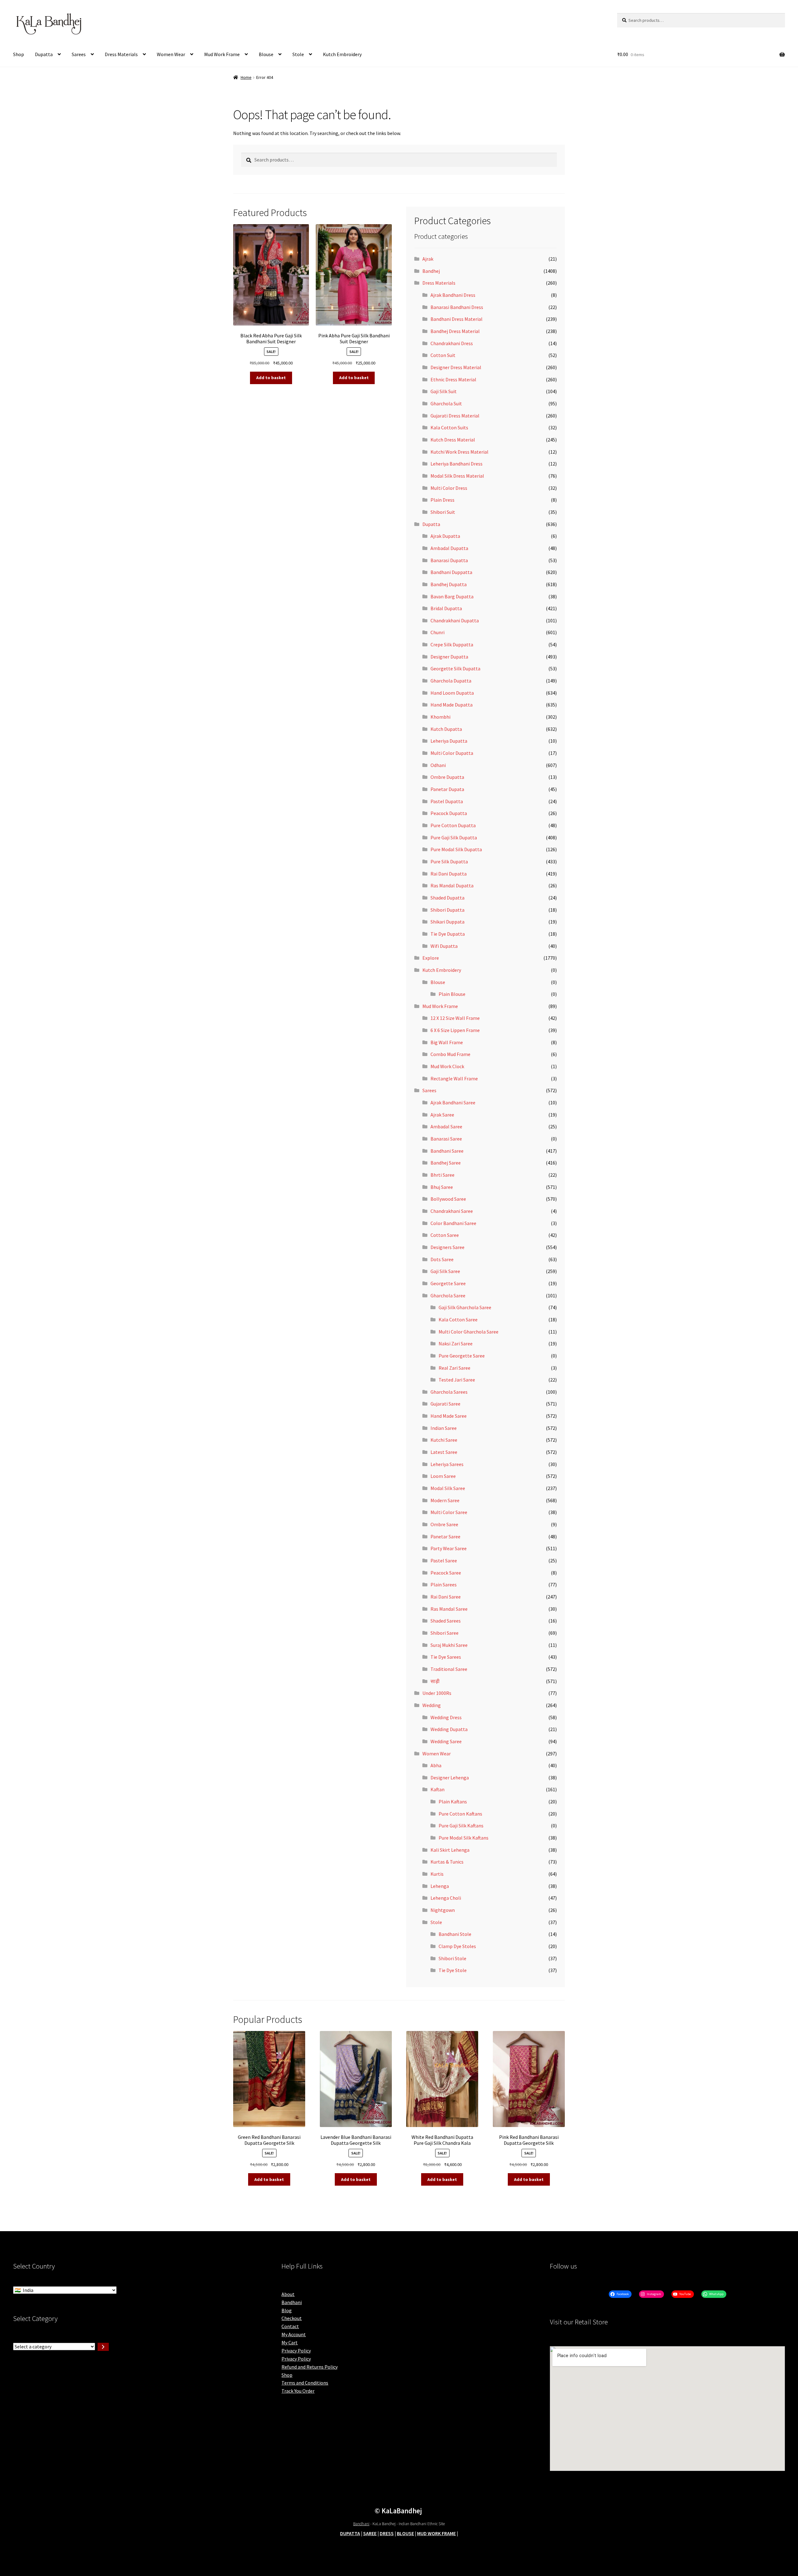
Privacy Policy (296, 2351)
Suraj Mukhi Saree (449, 1645)
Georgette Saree (448, 1283)
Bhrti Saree (442, 1175)
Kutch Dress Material (453, 440)
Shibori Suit (443, 512)
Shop (19, 54)
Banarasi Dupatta (449, 560)
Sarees (79, 54)
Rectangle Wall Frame (454, 1078)
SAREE (370, 2533)
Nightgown (443, 1910)
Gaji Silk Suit (444, 391)
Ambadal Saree (446, 1126)
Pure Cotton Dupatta (453, 825)
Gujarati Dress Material (455, 416)
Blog (287, 2310)
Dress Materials (121, 54)
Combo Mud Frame (450, 1054)
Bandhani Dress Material (457, 319)
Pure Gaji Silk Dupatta (454, 837)
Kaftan (437, 1789)
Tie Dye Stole (453, 1970)
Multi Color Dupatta (452, 753)
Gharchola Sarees (449, 1392)
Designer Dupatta (449, 657)
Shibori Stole (452, 1958)
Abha (436, 1765)
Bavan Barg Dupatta (452, 596)
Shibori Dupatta (447, 910)
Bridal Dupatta (446, 608)
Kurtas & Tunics (447, 1862)
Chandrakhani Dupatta (455, 620)
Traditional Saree (449, 1669)
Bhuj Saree (442, 1187)
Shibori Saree (445, 1633)
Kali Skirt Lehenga (450, 1850)
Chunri (437, 632)
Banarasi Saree (446, 1139)
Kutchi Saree (444, 1440)
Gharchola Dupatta (451, 681)
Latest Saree (444, 1452)
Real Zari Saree (454, 1368)
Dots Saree (442, 1259)
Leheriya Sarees (447, 1464)
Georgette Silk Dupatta (455, 668)
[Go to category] (103, 2347)
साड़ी (435, 1681)
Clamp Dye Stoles (457, 1946)
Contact (290, 2326)
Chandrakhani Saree (452, 1211)
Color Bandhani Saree (453, 1223)
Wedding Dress (446, 1717)
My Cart (290, 2342)
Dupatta (44, 54)
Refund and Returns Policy (310, 2367)
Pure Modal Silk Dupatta (456, 849)
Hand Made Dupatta (452, 705)
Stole (298, 54)
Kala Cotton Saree (458, 1319)
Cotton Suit (443, 355)
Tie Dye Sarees (446, 1657)
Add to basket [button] (271, 378)
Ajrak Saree (442, 1115)
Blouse (266, 54)
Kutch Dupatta (446, 729)
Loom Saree (443, 1476)
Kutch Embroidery (342, 54)
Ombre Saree (444, 1524)
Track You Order (298, 2391)
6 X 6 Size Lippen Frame (455, 1030)
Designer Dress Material (456, 367)
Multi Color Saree (449, 1512)
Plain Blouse (452, 994)
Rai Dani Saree (446, 1597)
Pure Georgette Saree (462, 1356)
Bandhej (431, 271)
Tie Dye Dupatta (448, 934)
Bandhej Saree (446, 1163)
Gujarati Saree (445, 1404)
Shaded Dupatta (447, 898)
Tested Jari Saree (457, 1380)
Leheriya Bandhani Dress (457, 464)
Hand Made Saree (449, 1416)
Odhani (438, 765)
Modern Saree (445, 1500)
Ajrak (428, 259)
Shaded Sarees (446, 1621)
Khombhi (440, 717)
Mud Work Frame (222, 54)
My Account (294, 2334)
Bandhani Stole (455, 1934)
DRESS (387, 2533)
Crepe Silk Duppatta (452, 644)
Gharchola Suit (446, 403)
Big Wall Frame (447, 1042)
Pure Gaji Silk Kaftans (461, 1826)
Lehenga (440, 1886)
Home (246, 77)
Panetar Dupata (447, 789)
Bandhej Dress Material (455, 331)
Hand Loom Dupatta (452, 693)
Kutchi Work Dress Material (459, 452)
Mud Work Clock (447, 1066)
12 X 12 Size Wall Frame (455, 1018)
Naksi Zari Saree (456, 1343)
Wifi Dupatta (444, 946)
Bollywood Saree (448, 1199)
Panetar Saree (445, 1536)
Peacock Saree (446, 1573)
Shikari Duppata (447, 922)
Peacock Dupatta (449, 813)
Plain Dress (442, 500)
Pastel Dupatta (447, 801)
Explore (431, 958)
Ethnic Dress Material (453, 379)
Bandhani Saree (447, 1151)
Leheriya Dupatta (449, 741)
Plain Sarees (444, 1585)
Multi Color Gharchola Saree (469, 1332)
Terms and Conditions (305, 2383)
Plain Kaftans (453, 1802)
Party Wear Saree (449, 1548)
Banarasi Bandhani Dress (457, 307)
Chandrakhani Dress (452, 343)
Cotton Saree (445, 1235)
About (288, 2294)
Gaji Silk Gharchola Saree (465, 1307)
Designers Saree (447, 1247)
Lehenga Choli (446, 1898)
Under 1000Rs (437, 1693)
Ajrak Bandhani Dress (453, 295)
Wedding (432, 1705)
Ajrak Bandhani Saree (453, 1102)
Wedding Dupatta (449, 1729)
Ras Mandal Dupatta (452, 885)
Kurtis (437, 1874)
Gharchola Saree (448, 1295)
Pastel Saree (444, 1561)
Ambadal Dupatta (449, 548)
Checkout (292, 2318)
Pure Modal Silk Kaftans (464, 1838)
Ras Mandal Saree (449, 1609)
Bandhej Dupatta (449, 584)
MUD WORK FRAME (436, 2533)
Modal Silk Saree (448, 1488)
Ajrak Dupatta (445, 536)
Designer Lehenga (450, 1778)
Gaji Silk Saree (445, 1271)
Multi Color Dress (449, 488)
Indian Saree (444, 1428)
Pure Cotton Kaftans (460, 1814)
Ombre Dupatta (447, 777)
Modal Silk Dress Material (457, 476)
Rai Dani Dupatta (449, 874)
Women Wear (171, 54)
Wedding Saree (446, 1741)
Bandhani (292, 2302)
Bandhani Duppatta (451, 572)
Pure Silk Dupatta (449, 861)
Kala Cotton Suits (449, 427)
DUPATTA (350, 2533)
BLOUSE (405, 2533)
